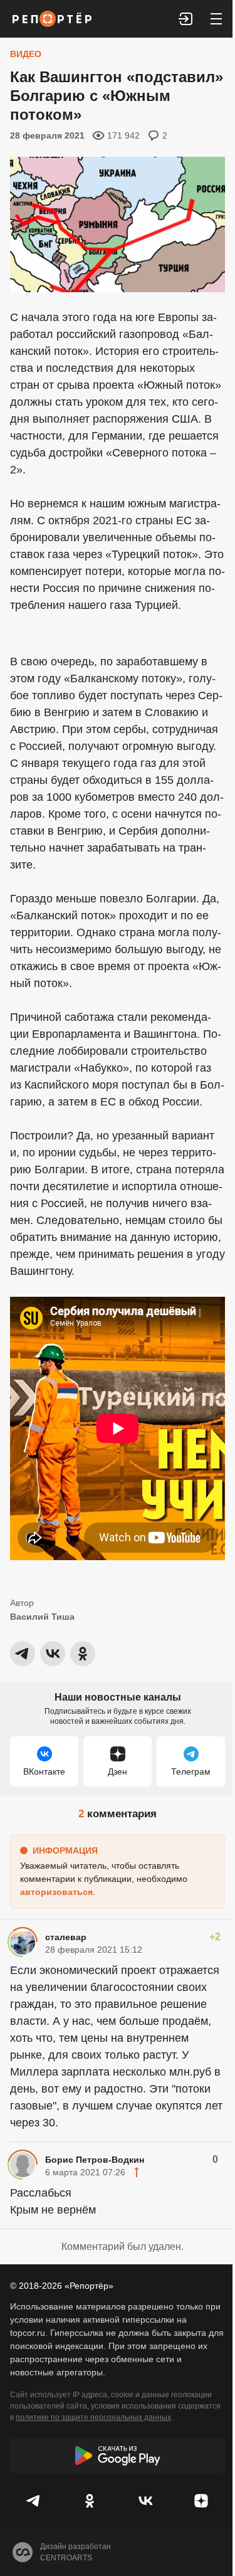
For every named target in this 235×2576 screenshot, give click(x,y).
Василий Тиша (42, 1617)
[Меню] (216, 19)
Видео (26, 54)
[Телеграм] (34, 2501)
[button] (186, 19)
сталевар (66, 1937)
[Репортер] (52, 19)
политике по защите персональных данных (93, 2417)
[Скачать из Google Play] (118, 2456)
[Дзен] (201, 2501)
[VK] (146, 2501)
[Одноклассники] (90, 2501)
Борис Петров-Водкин (95, 2160)
